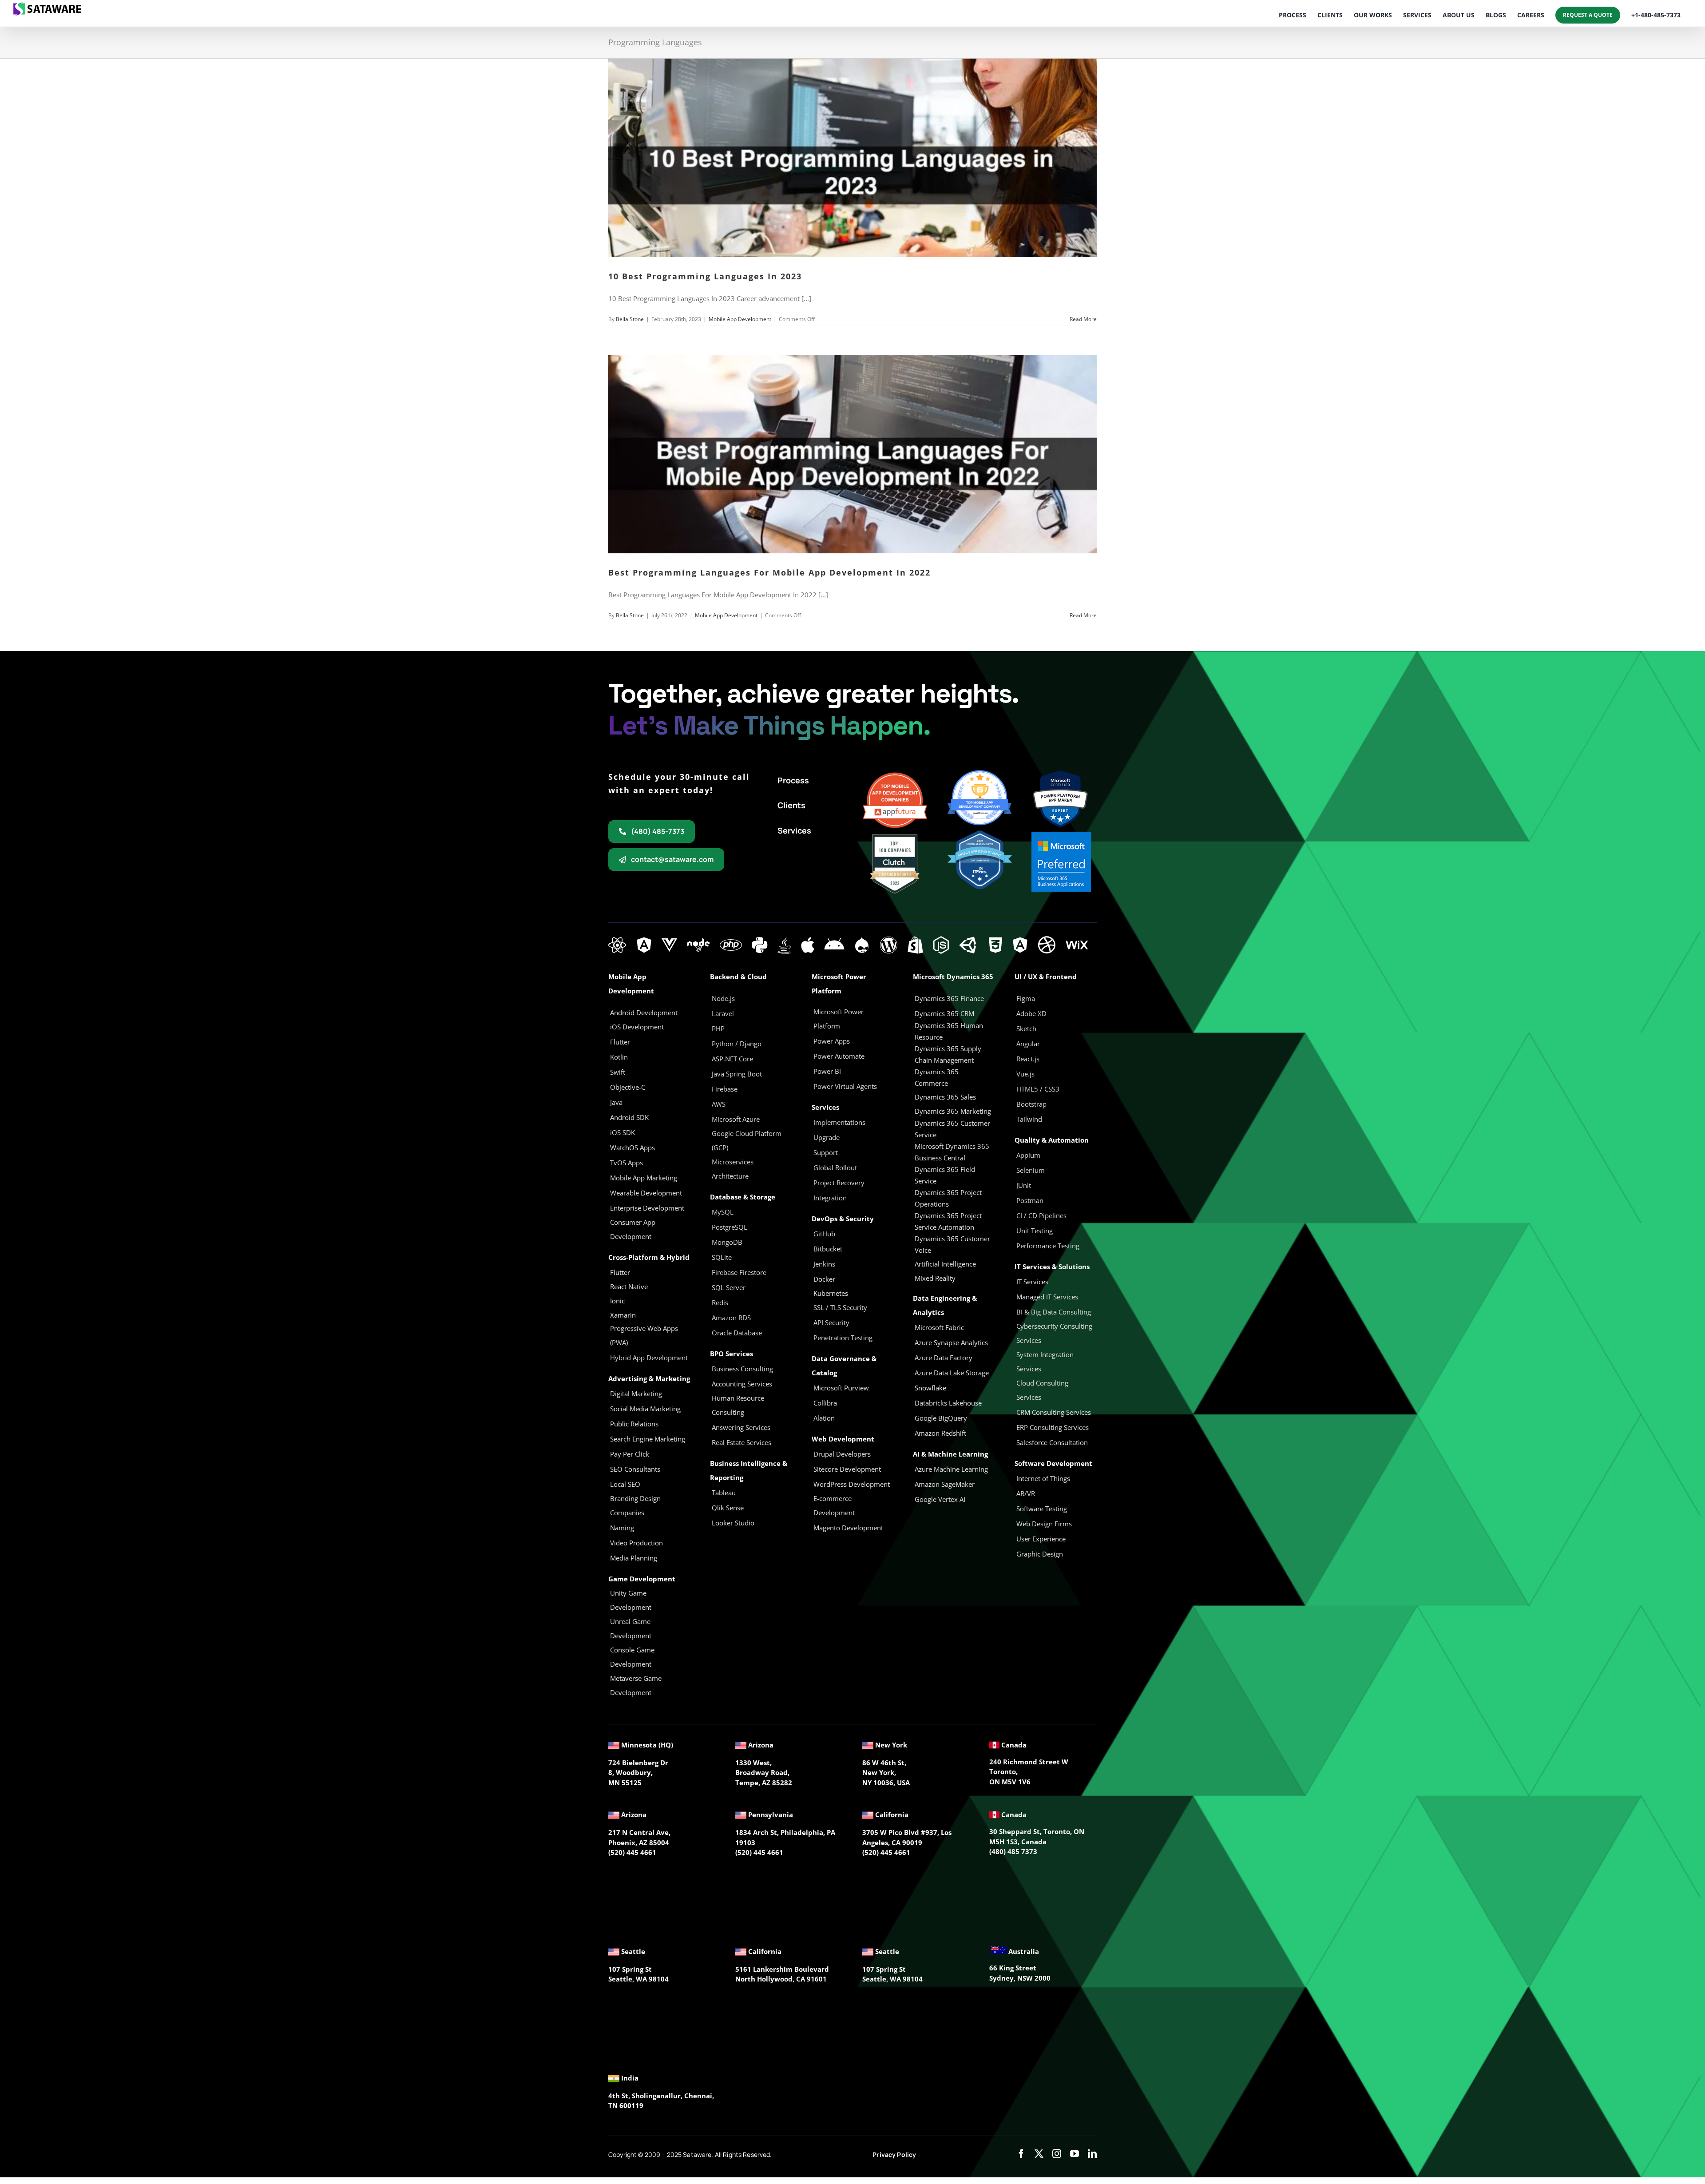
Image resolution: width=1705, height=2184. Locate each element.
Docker (824, 1279)
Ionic (617, 1301)
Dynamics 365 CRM (944, 1013)
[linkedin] (1092, 2154)
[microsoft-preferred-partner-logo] (1061, 835)
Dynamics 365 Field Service (945, 1175)
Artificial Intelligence (945, 1264)
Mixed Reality (935, 1278)
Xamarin (623, 1315)
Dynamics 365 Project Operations (948, 1198)
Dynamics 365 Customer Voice (952, 1244)
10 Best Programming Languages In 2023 (705, 276)
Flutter (620, 1272)
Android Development (644, 1013)
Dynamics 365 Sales (945, 1097)
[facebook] (1021, 2154)
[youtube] (1075, 2154)
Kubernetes (831, 1293)
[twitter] (1039, 2154)
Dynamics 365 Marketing (953, 1111)
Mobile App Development (740, 319)
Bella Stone (630, 319)
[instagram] (1057, 2154)
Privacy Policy (894, 2154)
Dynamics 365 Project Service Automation (948, 1221)
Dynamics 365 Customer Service (952, 1129)
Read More (1083, 319)
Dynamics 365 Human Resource (949, 1031)
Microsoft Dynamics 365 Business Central (952, 1152)
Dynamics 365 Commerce (937, 1077)
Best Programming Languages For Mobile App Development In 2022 (769, 572)
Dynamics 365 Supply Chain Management (948, 1054)
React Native (629, 1287)
